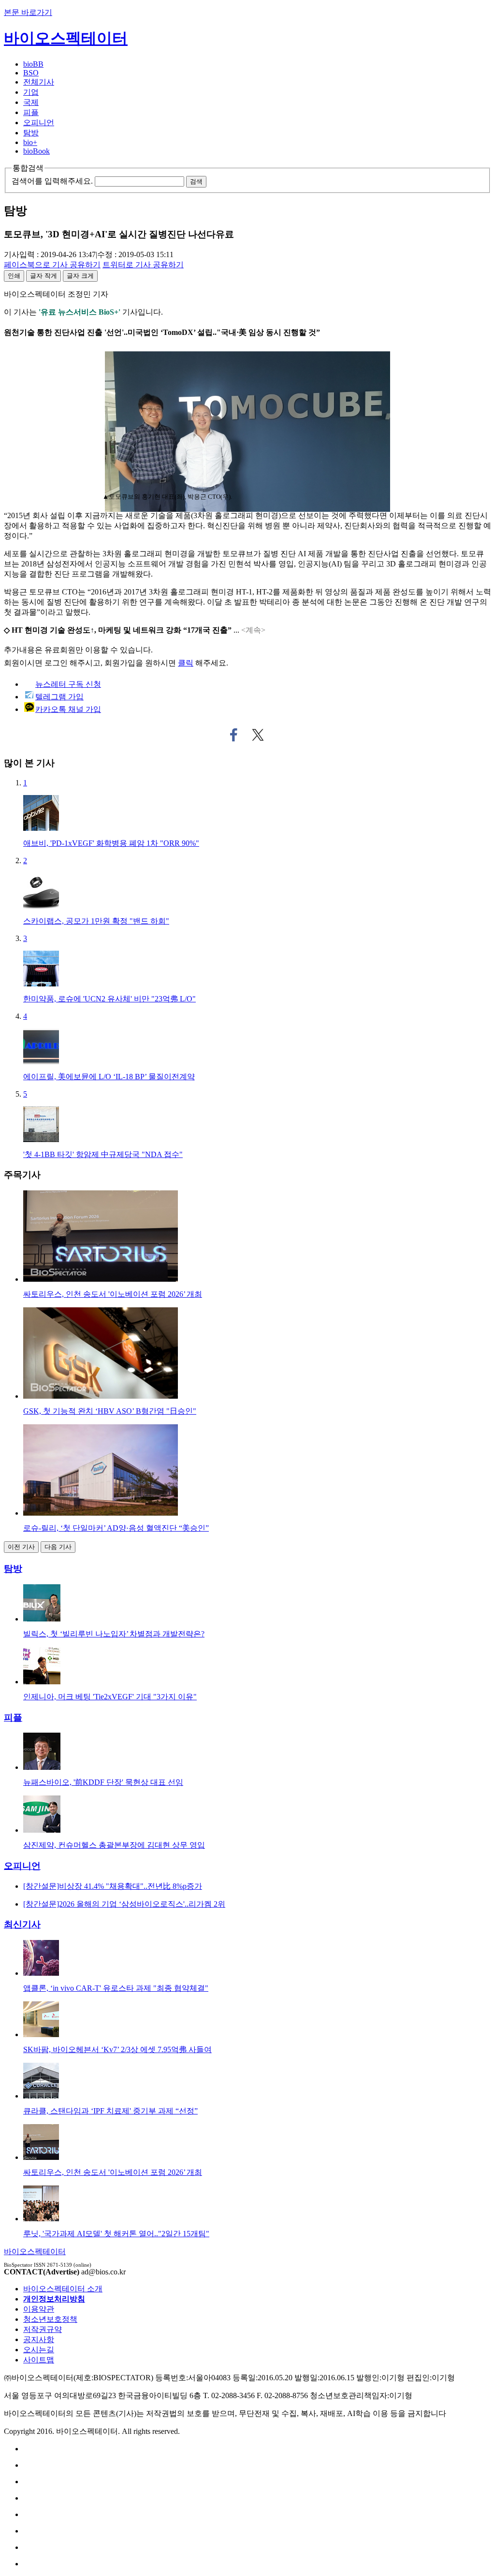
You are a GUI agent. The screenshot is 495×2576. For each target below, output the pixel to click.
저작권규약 (43, 2329)
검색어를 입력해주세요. (52, 181)
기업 (31, 92)
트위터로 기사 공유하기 (258, 735)
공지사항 (39, 2339)
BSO (31, 73)
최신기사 (22, 1924)
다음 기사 (58, 1547)
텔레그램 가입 (59, 697)
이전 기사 (21, 1547)
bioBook (36, 151)
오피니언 (39, 123)
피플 (31, 112)
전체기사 (39, 82)
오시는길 (39, 2350)
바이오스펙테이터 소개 (63, 2289)
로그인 (56, 663)
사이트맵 (39, 2360)
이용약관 (39, 2309)
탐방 (31, 133)
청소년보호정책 (50, 2319)
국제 (31, 102)
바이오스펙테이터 (66, 38)
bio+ (30, 142)
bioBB (33, 64)
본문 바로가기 (28, 12)
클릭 (186, 663)
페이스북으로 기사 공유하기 (234, 735)
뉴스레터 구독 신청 (68, 684)
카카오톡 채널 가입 (68, 709)
